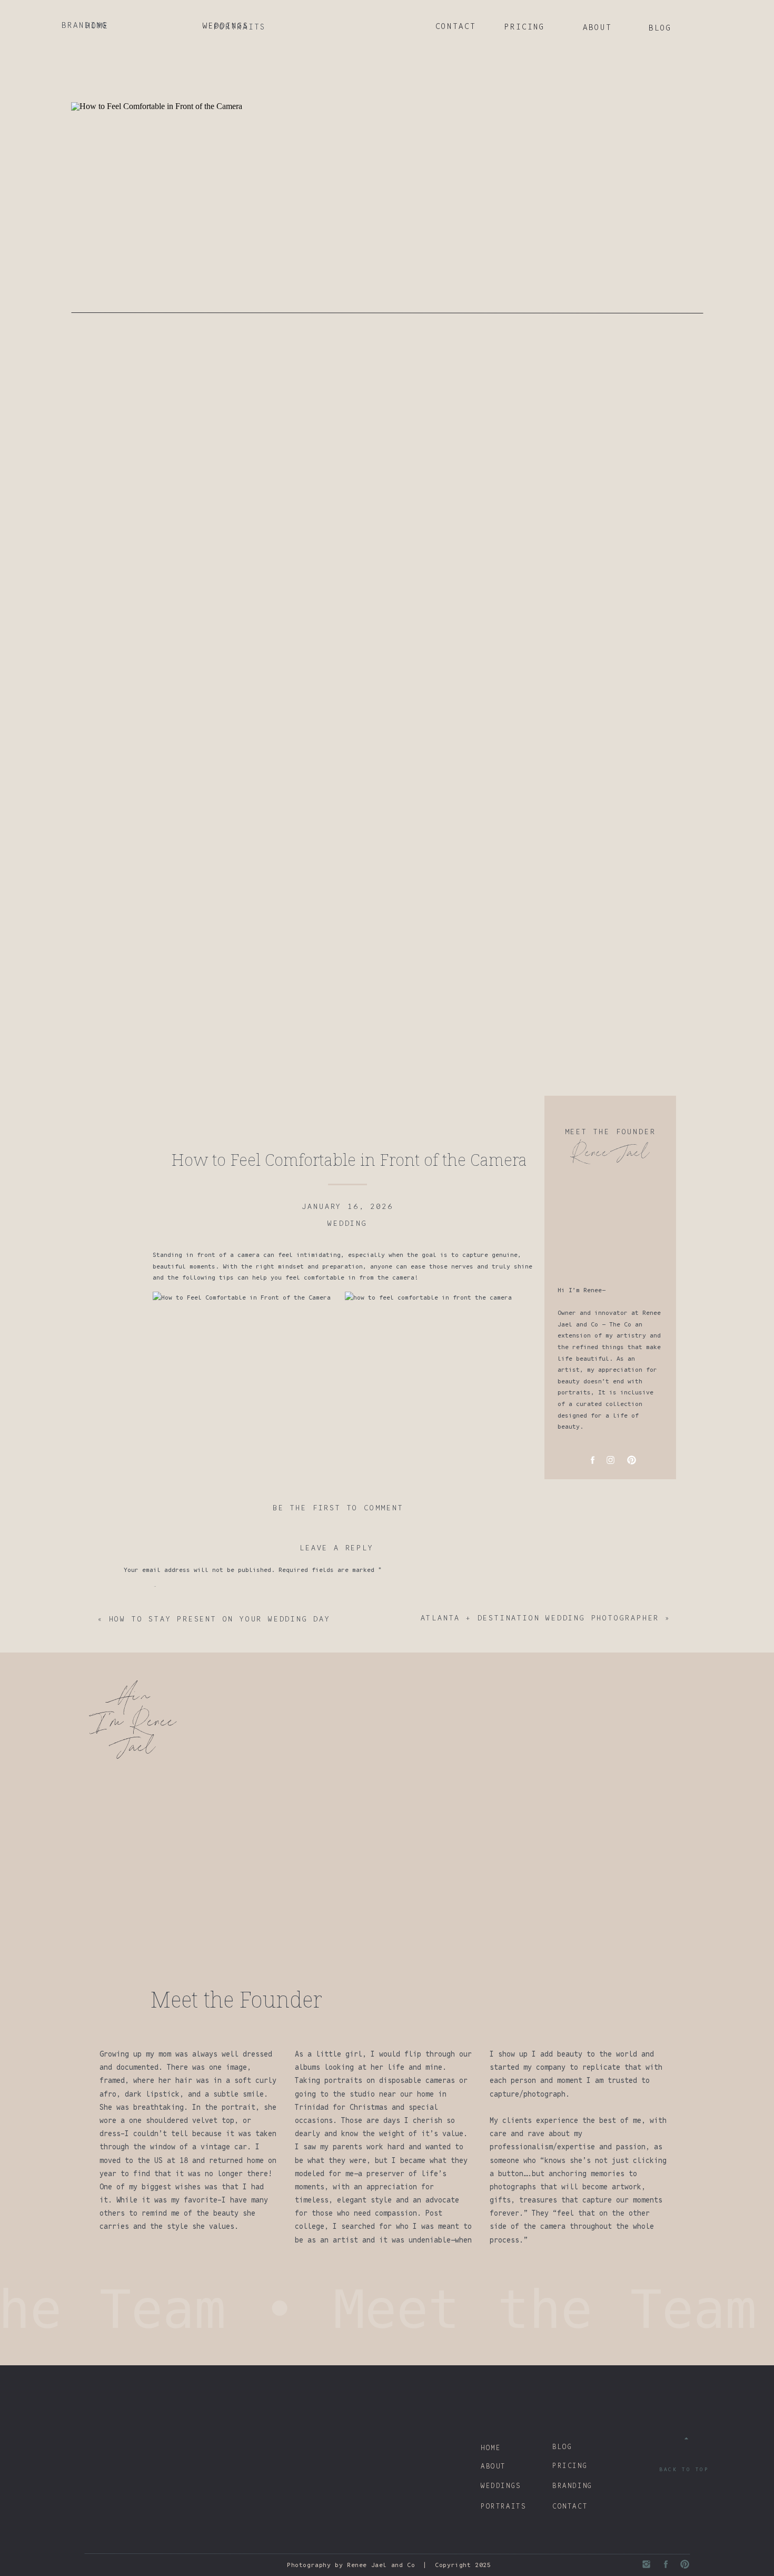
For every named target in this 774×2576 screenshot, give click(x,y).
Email (137, 1732)
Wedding (348, 1223)
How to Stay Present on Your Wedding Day (220, 1619)
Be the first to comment (338, 1508)
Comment (140, 1589)
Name (135, 1702)
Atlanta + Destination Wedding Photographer (540, 1618)
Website (137, 1762)
